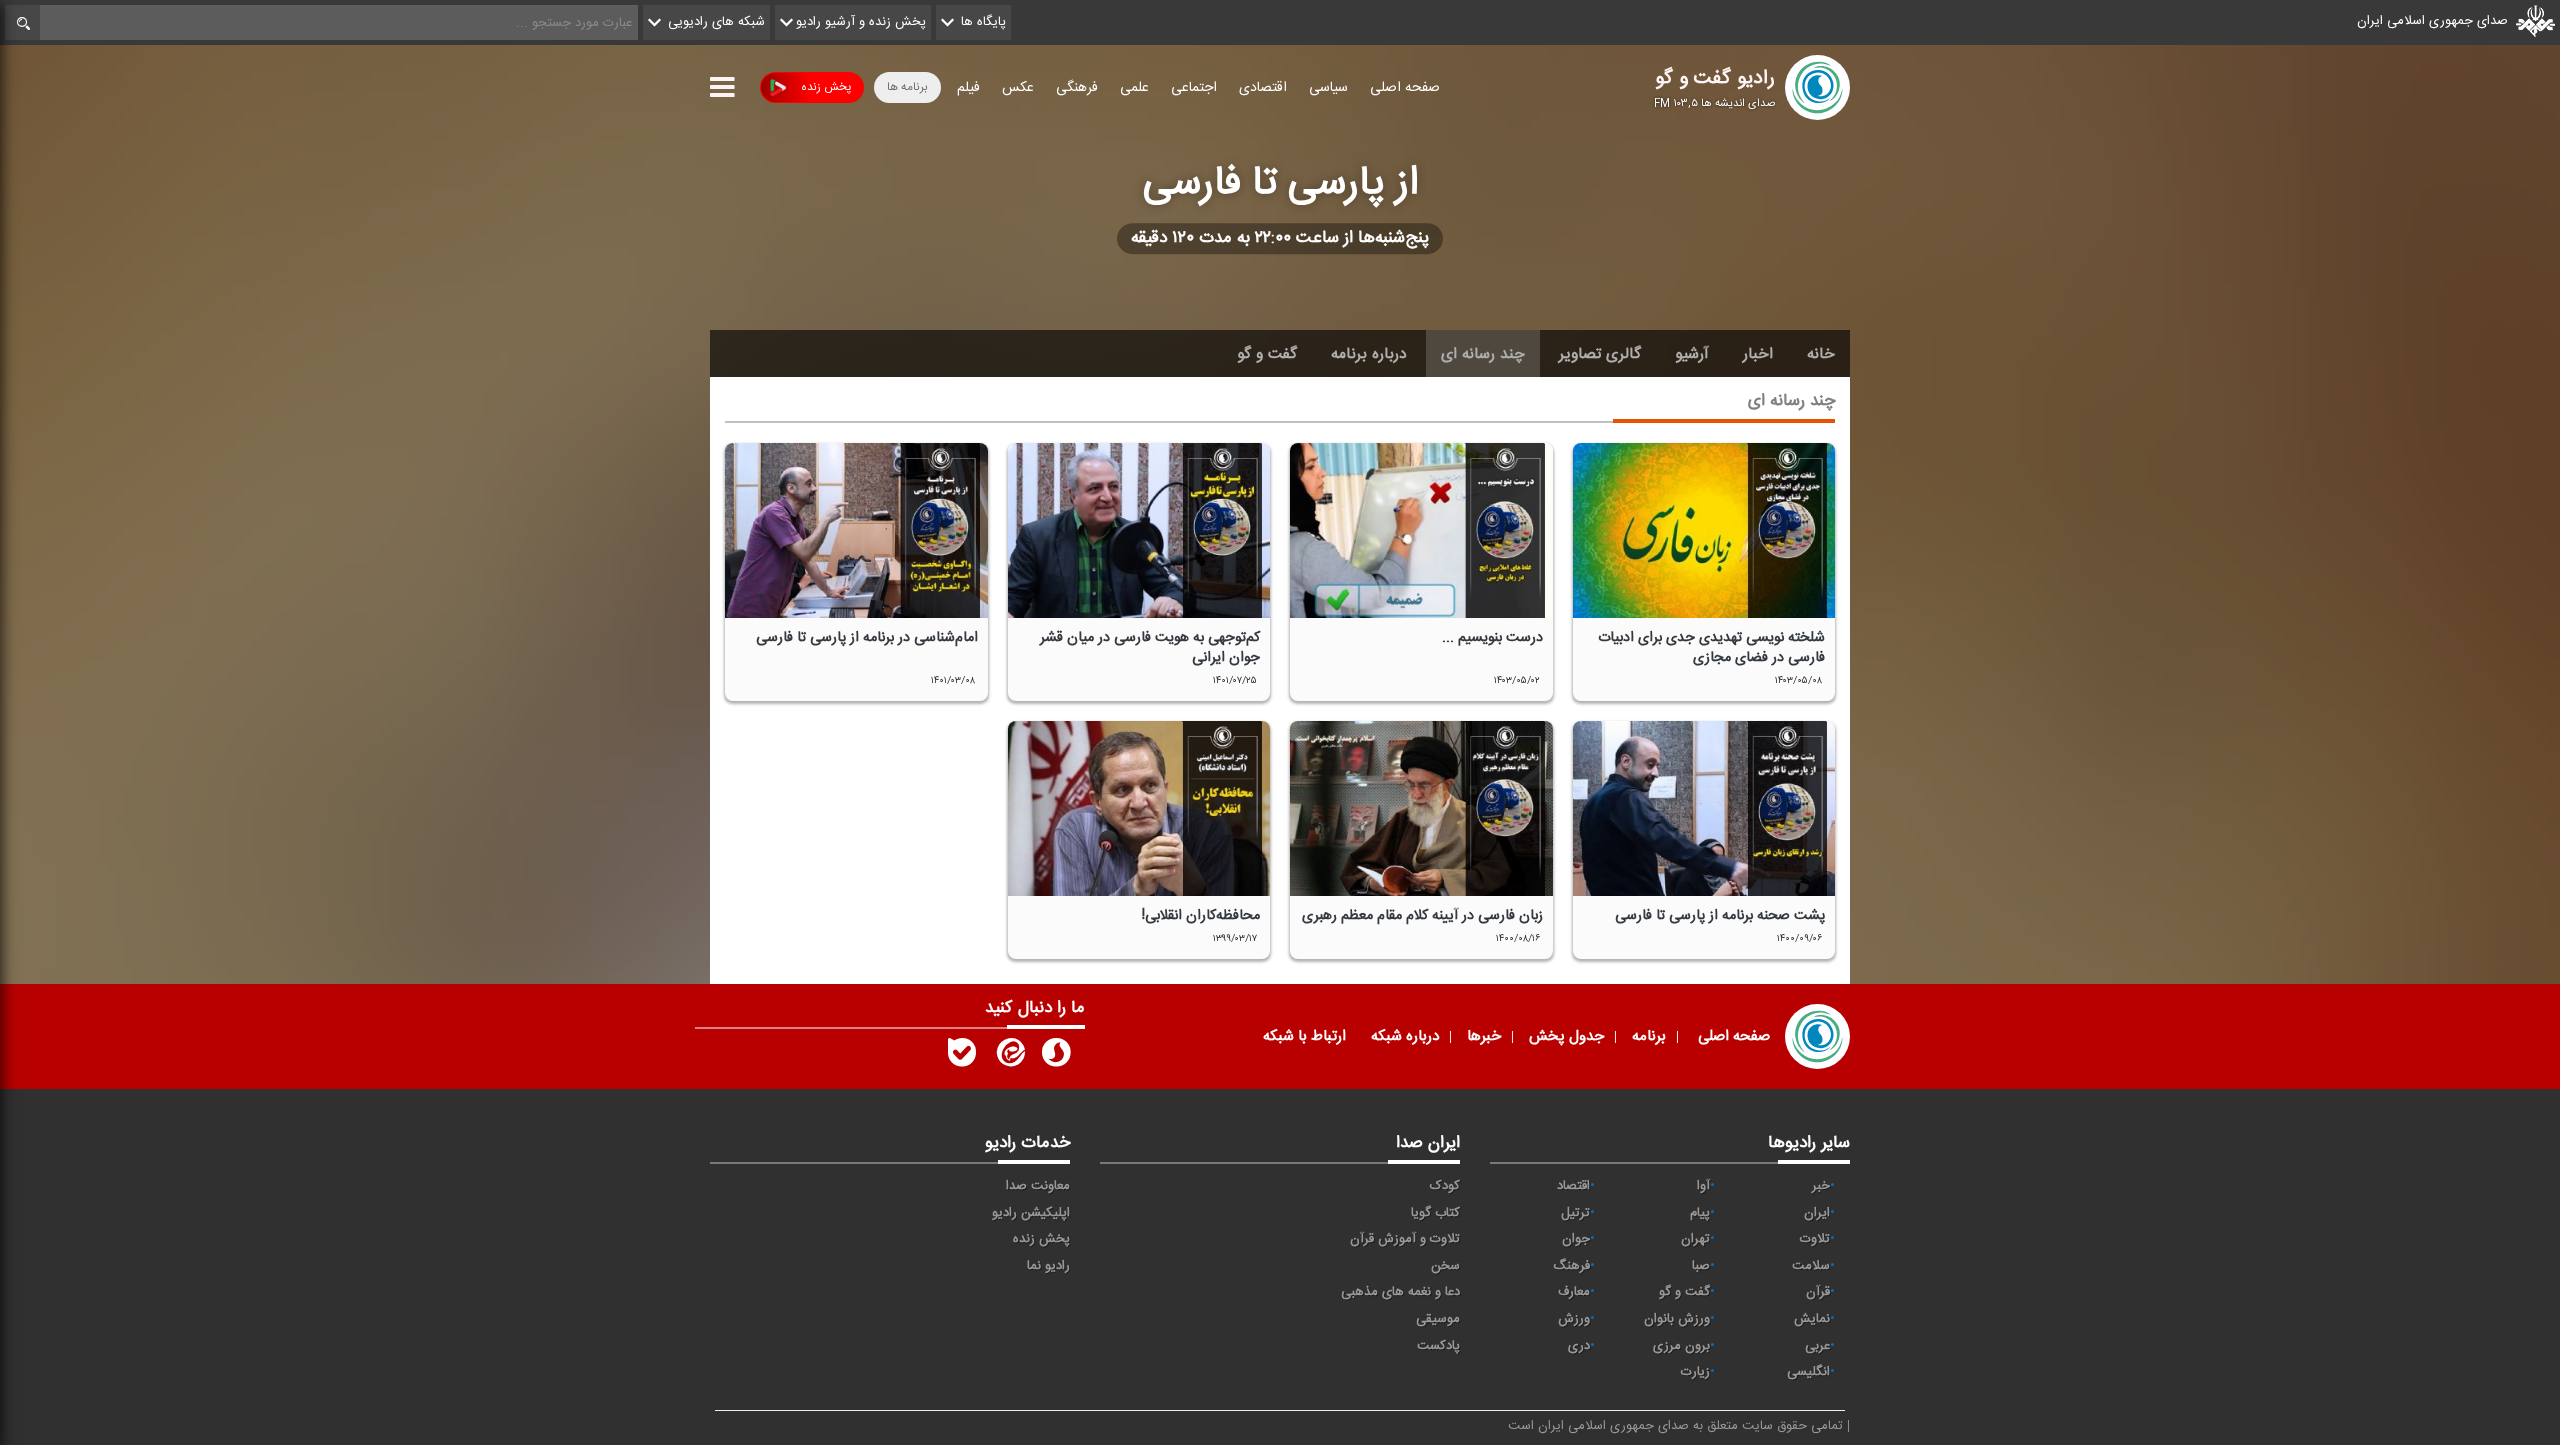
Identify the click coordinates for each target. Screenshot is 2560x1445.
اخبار (1758, 354)
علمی (1134, 88)
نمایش (1812, 1319)
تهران (1695, 1239)
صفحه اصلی (1405, 88)
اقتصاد (1573, 1186)
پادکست (1438, 1346)
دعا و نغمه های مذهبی (1400, 1292)
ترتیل (1575, 1213)
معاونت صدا (1038, 1186)
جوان (1576, 1239)
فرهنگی (1077, 88)
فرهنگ (1571, 1266)
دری (1579, 1346)
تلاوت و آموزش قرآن (1405, 1239)
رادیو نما (1048, 1266)
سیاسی (1328, 88)
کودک (1445, 1186)
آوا (1703, 1186)
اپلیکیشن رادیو (1031, 1213)
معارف (1574, 1292)
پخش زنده (826, 87)
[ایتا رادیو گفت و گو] (1009, 1057)
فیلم (968, 88)
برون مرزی (1681, 1346)
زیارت (1695, 1372)
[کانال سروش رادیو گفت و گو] (1056, 1057)
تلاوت (1815, 1239)
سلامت (1811, 1266)
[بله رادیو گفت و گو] (962, 1057)
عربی (1817, 1346)
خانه (1821, 354)
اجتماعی (1194, 88)
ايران (1817, 1213)
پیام (1700, 1213)
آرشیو (1692, 354)
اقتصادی (1263, 88)
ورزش (1574, 1319)
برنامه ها (907, 87)
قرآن (1818, 1292)
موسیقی (1438, 1319)
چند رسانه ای (1483, 354)
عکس (1018, 88)
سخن (1445, 1266)
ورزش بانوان (1677, 1319)
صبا (1701, 1266)
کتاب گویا (1435, 1213)
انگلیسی (1808, 1372)
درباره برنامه (1369, 354)
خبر (1821, 1186)
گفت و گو (1267, 354)
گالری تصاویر (1600, 354)
